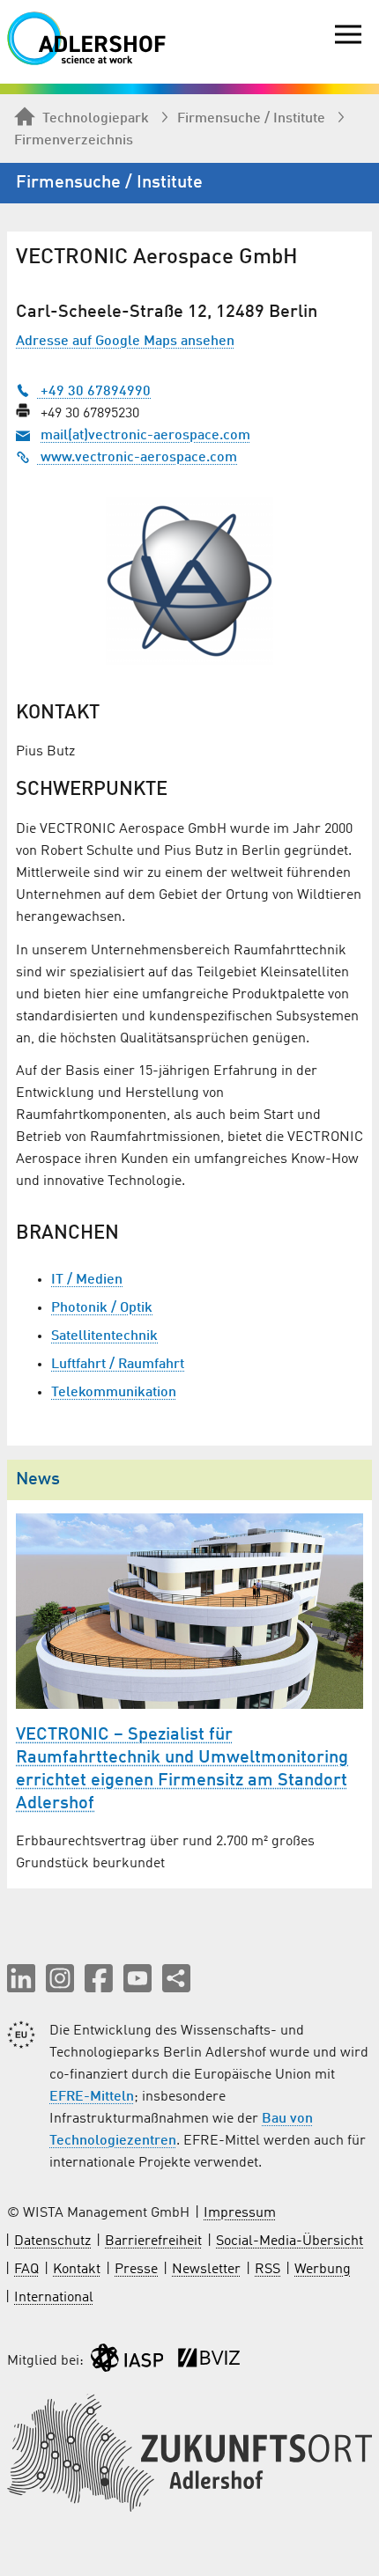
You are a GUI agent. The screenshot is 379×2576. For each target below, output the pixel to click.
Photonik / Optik (102, 1308)
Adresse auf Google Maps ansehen (125, 342)
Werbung (323, 2270)
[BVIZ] (209, 2362)
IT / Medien (87, 1280)
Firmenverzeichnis (74, 141)
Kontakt (77, 2270)
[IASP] (127, 2362)
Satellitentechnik (104, 1336)
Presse (136, 2270)
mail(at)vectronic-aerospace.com (145, 436)
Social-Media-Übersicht (290, 2241)
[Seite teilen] (176, 1978)
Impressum (240, 2213)
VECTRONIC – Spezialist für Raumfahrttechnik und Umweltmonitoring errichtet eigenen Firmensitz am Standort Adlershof (182, 1770)
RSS (268, 2270)
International (54, 2298)
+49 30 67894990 (94, 392)
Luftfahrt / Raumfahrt (118, 1365)
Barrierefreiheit (153, 2241)
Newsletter (206, 2270)
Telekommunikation (114, 1393)
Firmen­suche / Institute (251, 119)
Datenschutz (52, 2241)
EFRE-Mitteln (92, 2097)
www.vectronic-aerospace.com (137, 458)
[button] (21, 1978)
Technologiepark (96, 119)
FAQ (26, 2270)
